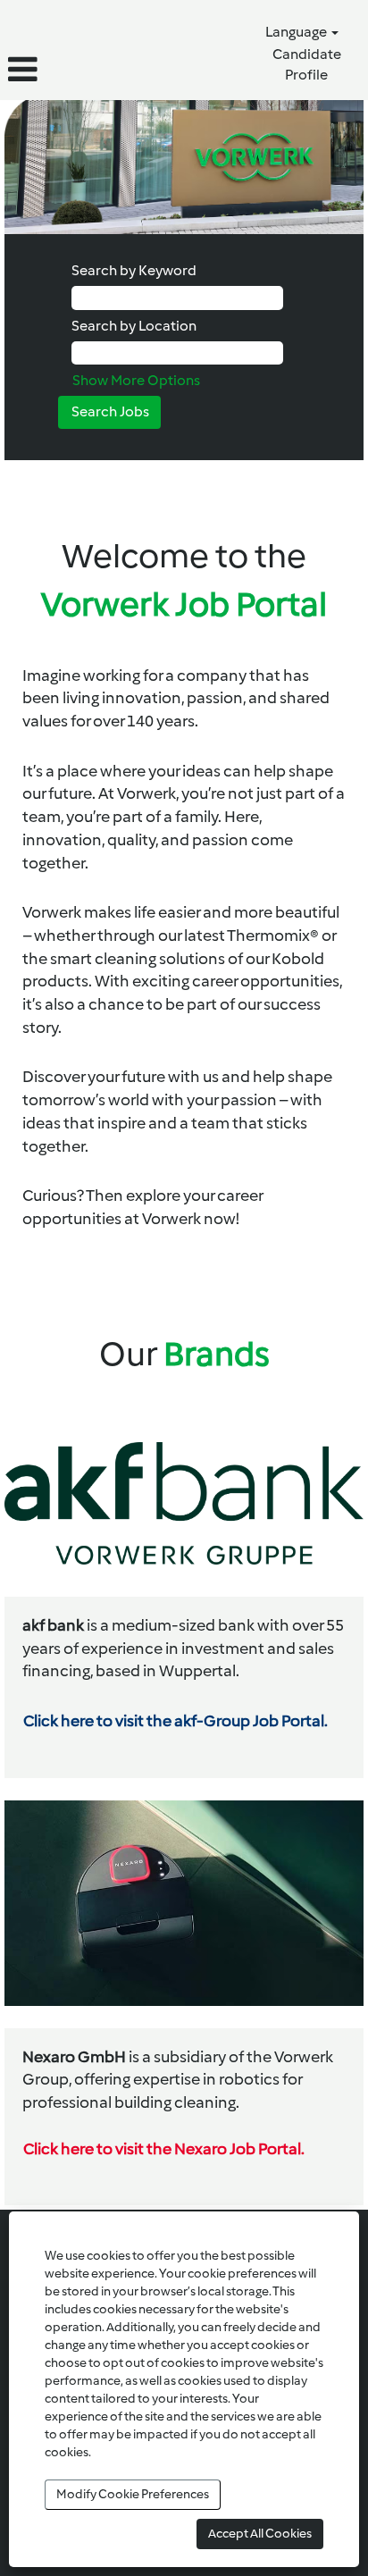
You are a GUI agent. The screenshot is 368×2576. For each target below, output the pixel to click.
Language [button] (297, 32)
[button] (61, 70)
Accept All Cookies (260, 2534)
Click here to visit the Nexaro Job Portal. (164, 2149)
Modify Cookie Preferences (133, 2494)
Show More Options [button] (136, 380)
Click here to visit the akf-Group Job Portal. (176, 1721)
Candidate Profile (307, 64)
